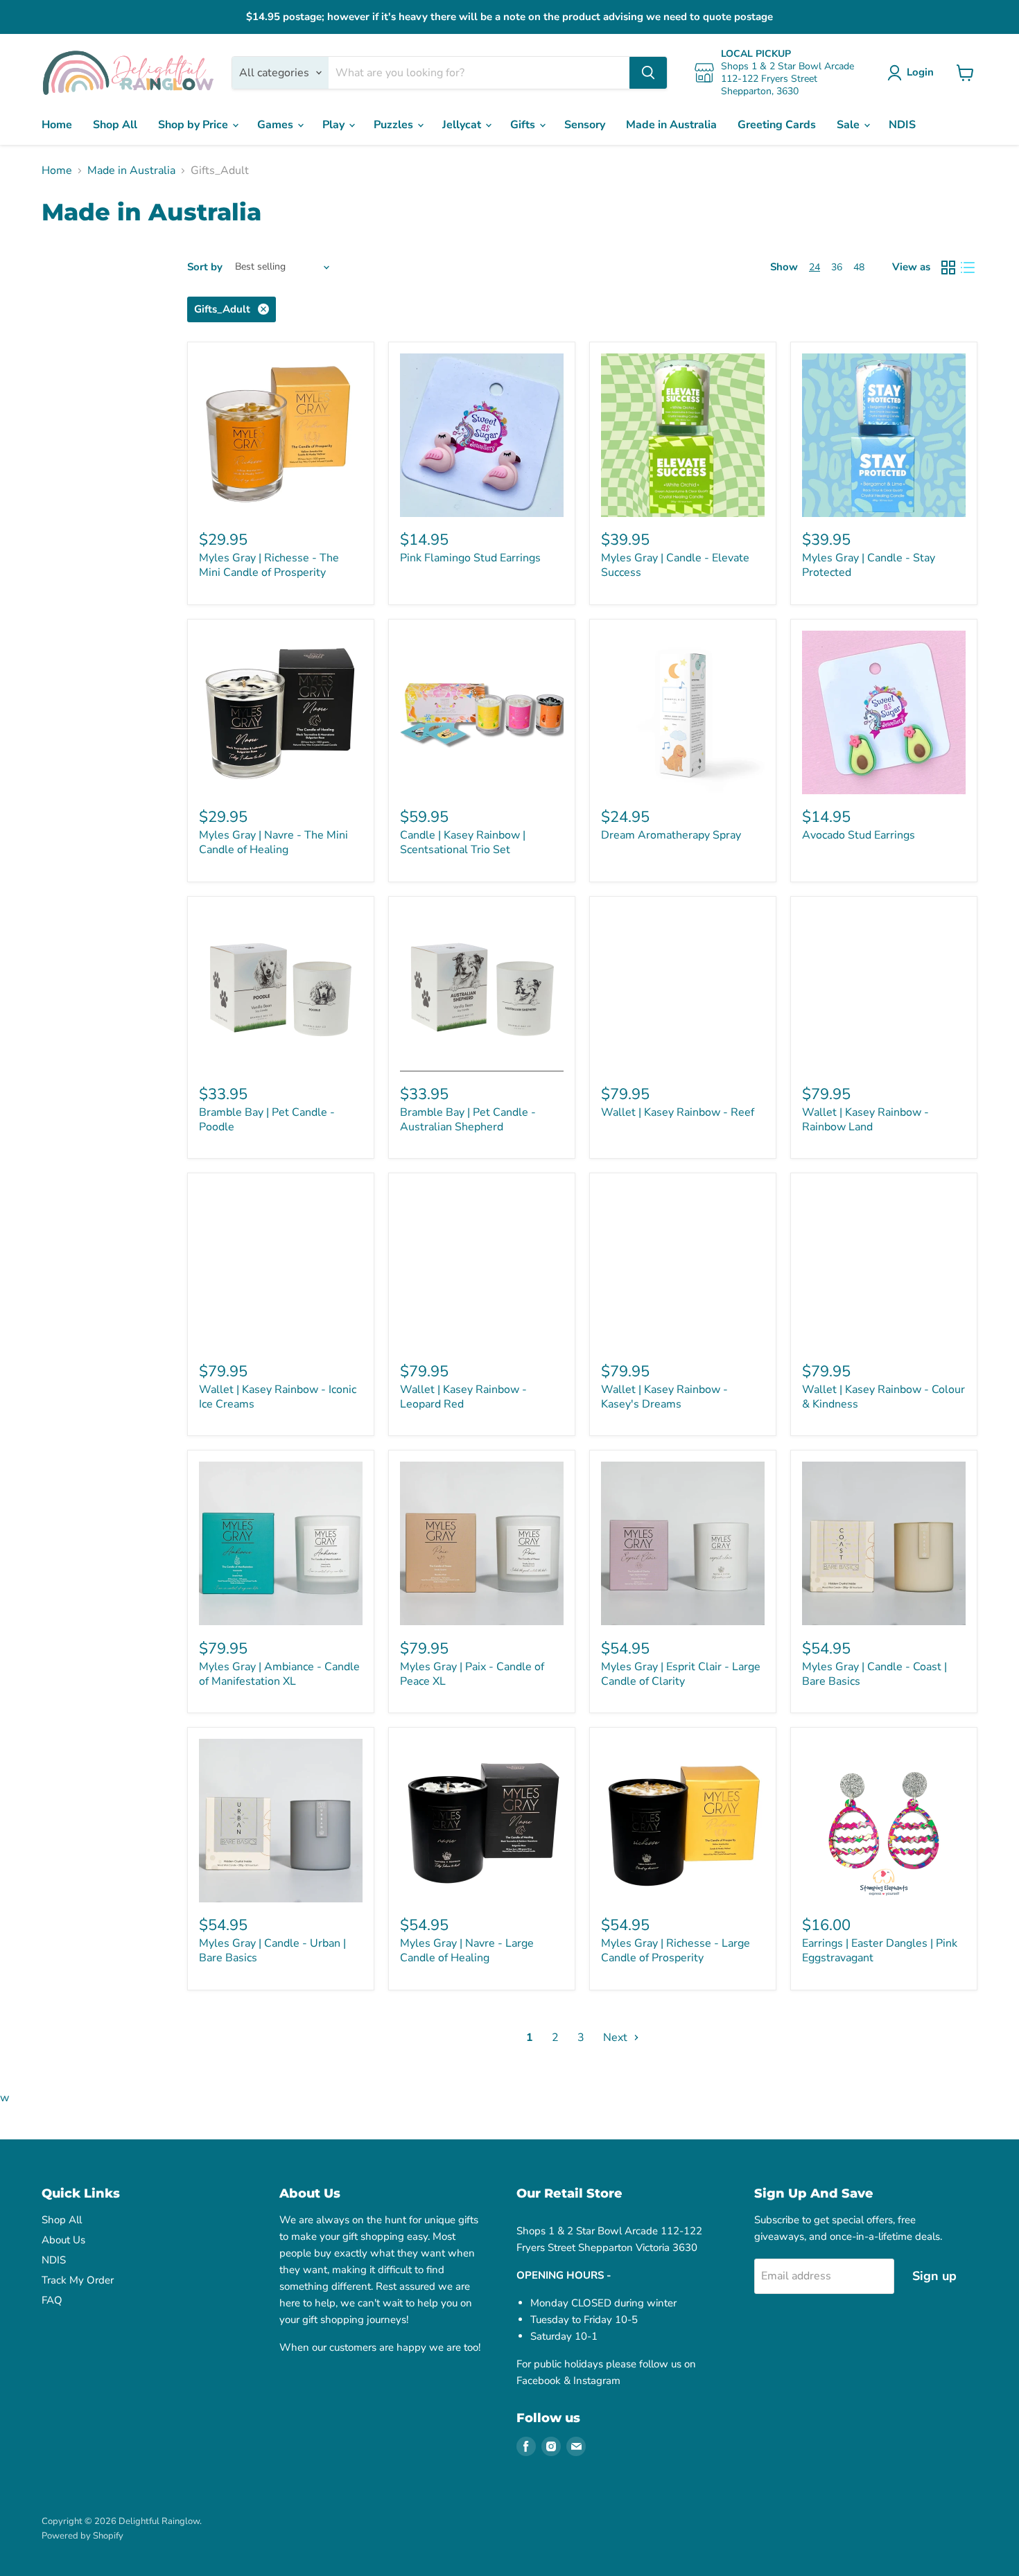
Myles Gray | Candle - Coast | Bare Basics (874, 1674)
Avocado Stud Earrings (859, 835)
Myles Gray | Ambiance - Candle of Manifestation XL (279, 1674)
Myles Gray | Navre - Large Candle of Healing (467, 1951)
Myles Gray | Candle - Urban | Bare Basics (272, 1951)
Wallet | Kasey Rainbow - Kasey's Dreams (664, 1397)
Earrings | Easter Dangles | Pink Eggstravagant (880, 1951)
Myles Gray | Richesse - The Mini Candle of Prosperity (269, 565)
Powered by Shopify (82, 2536)
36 (837, 267)
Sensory (585, 125)
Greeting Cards (777, 125)
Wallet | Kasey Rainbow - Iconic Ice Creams (278, 1397)
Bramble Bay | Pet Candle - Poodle (267, 1120)
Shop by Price (194, 125)
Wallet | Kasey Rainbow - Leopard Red (463, 1397)
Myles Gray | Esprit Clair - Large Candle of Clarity (681, 1674)
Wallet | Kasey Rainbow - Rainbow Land (865, 1120)
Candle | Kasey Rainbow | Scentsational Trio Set (463, 842)
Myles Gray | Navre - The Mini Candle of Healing (273, 842)
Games (277, 125)
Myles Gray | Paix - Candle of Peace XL (472, 1674)
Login (920, 72)
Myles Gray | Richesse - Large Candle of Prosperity (676, 1951)
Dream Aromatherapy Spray (671, 835)
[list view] (968, 268)
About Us (63, 2240)
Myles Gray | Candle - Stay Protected (869, 565)
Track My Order (78, 2280)
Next (617, 2038)
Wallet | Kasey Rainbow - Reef (678, 1112)
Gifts (524, 125)
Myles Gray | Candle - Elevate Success (675, 565)
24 (815, 267)
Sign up (934, 2276)
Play (335, 125)
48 (859, 267)
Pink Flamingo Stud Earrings (470, 558)
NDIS (902, 125)
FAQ (52, 2300)
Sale (850, 125)
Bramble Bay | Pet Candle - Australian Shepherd (468, 1120)
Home (57, 125)
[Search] (648, 73)
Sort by (205, 267)
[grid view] (948, 268)
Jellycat (463, 125)
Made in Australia (671, 125)
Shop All (115, 125)
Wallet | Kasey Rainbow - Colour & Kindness (883, 1397)
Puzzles (395, 125)
